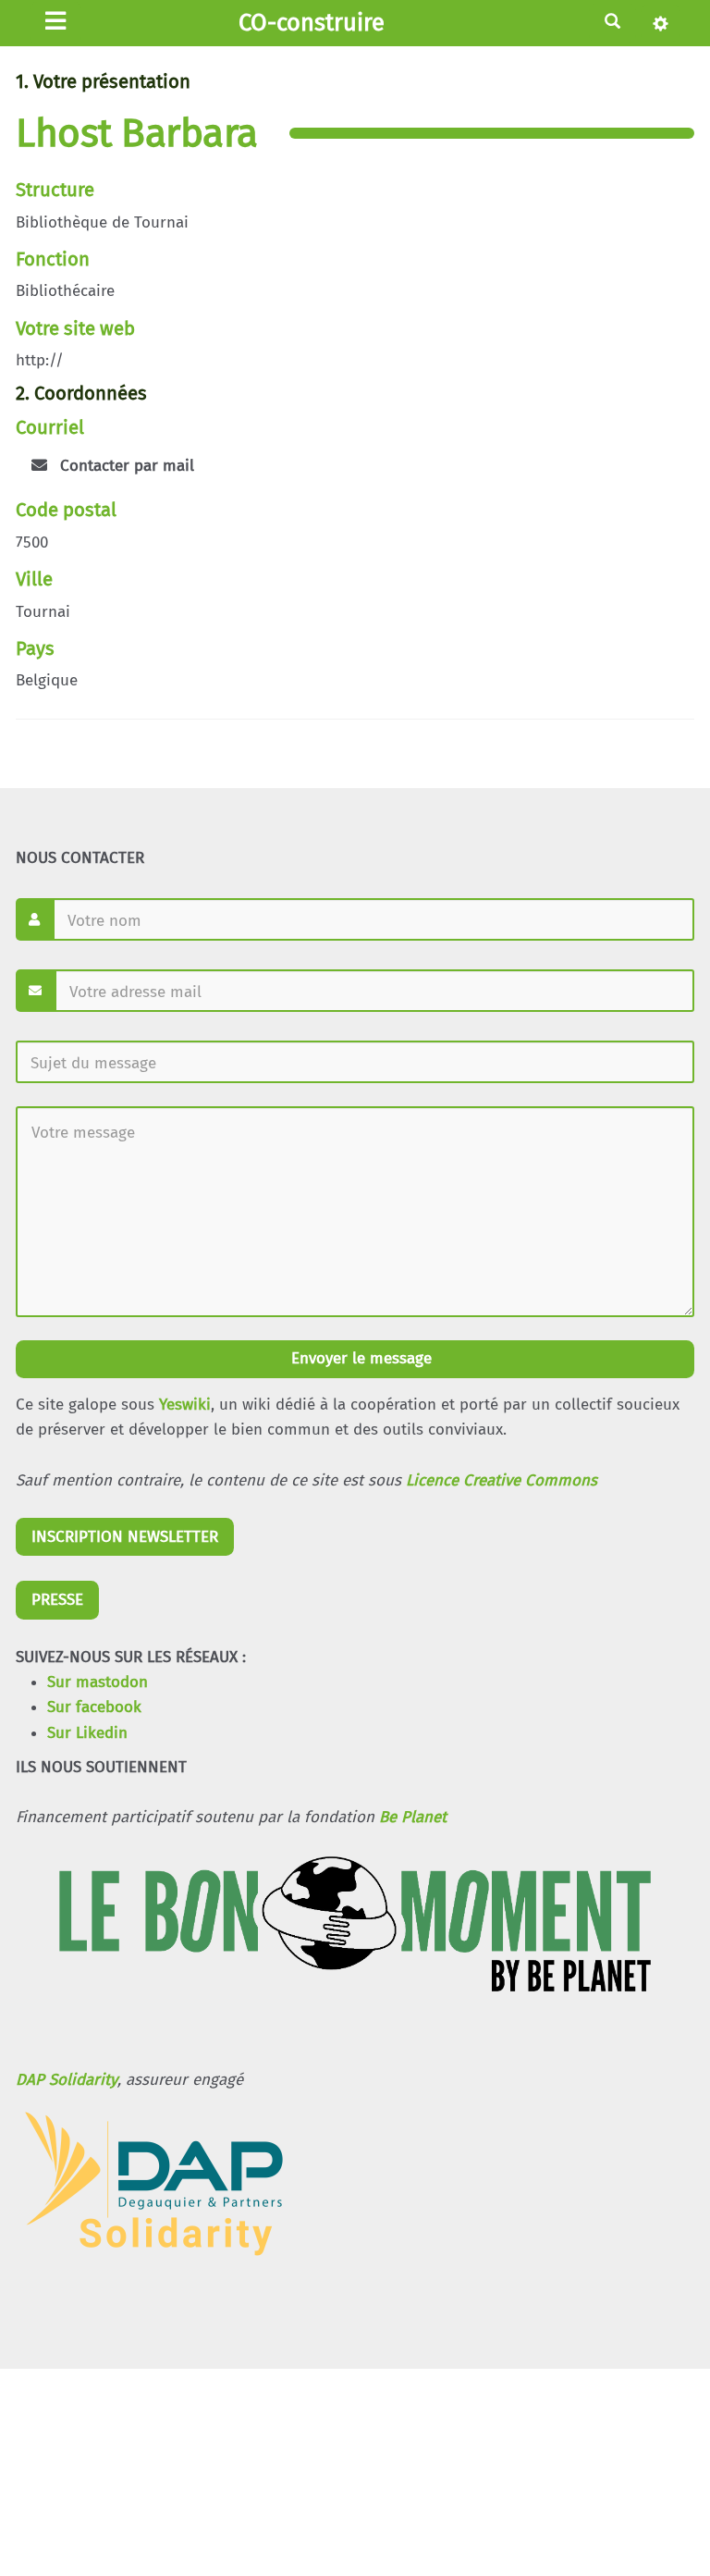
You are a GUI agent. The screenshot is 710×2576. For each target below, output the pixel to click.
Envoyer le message (359, 1358)
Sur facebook (94, 1707)
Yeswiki (185, 1405)
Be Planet (413, 1817)
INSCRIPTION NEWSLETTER (125, 1537)
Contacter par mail (125, 466)
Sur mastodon (98, 1682)
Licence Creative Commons (502, 1480)
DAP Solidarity (67, 2080)
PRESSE (57, 1600)
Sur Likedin (87, 1733)
